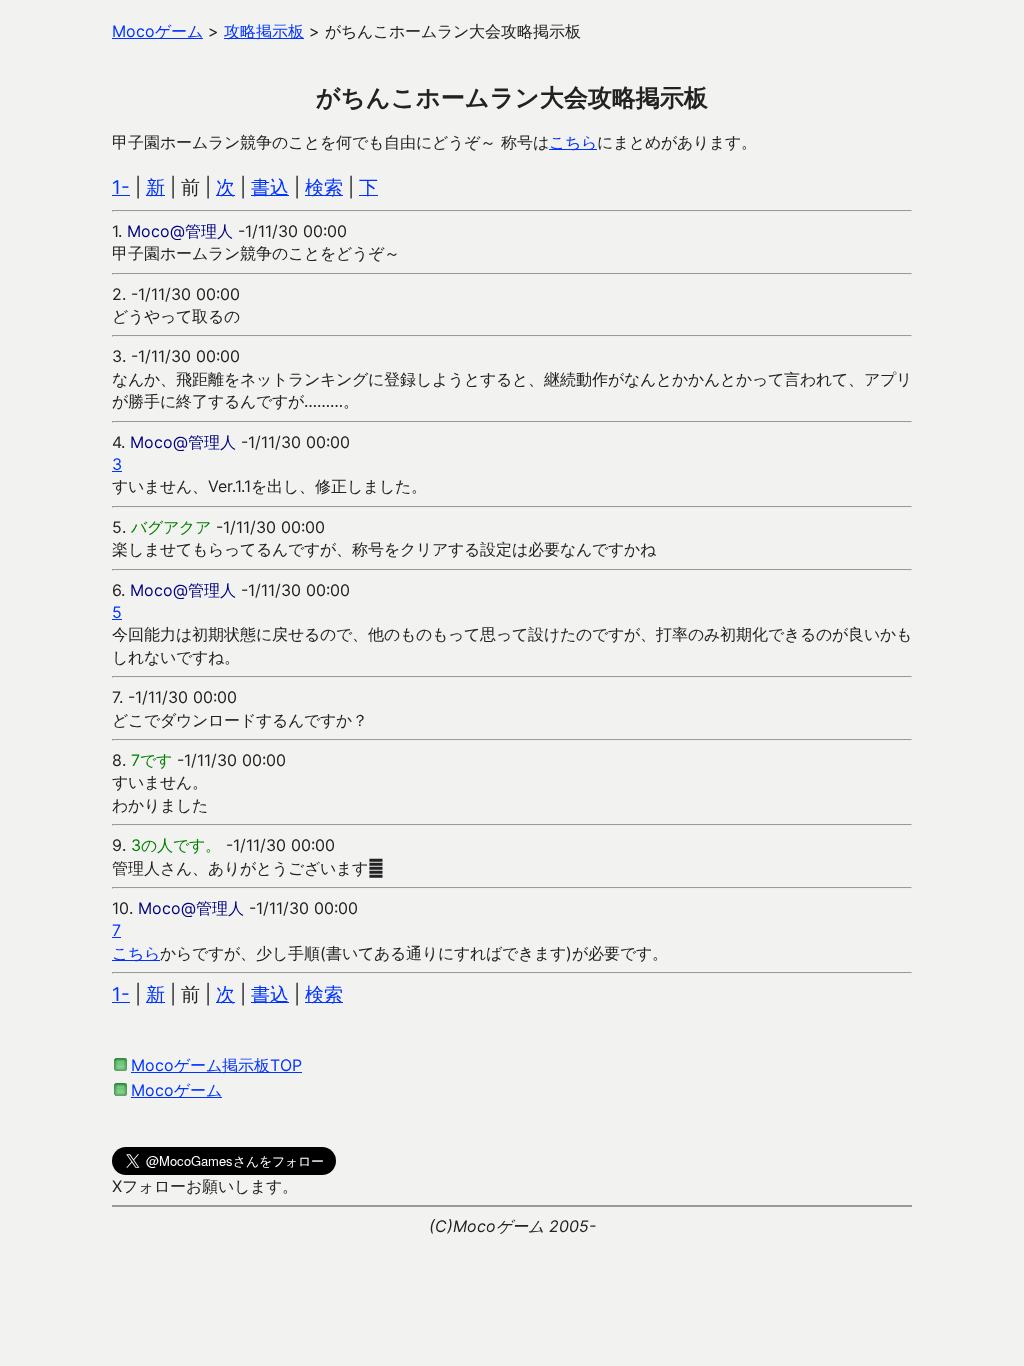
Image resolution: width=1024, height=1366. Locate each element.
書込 (270, 187)
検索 (324, 187)
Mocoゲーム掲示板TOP (216, 1065)
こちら (573, 142)
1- (121, 187)
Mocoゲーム (176, 1090)
